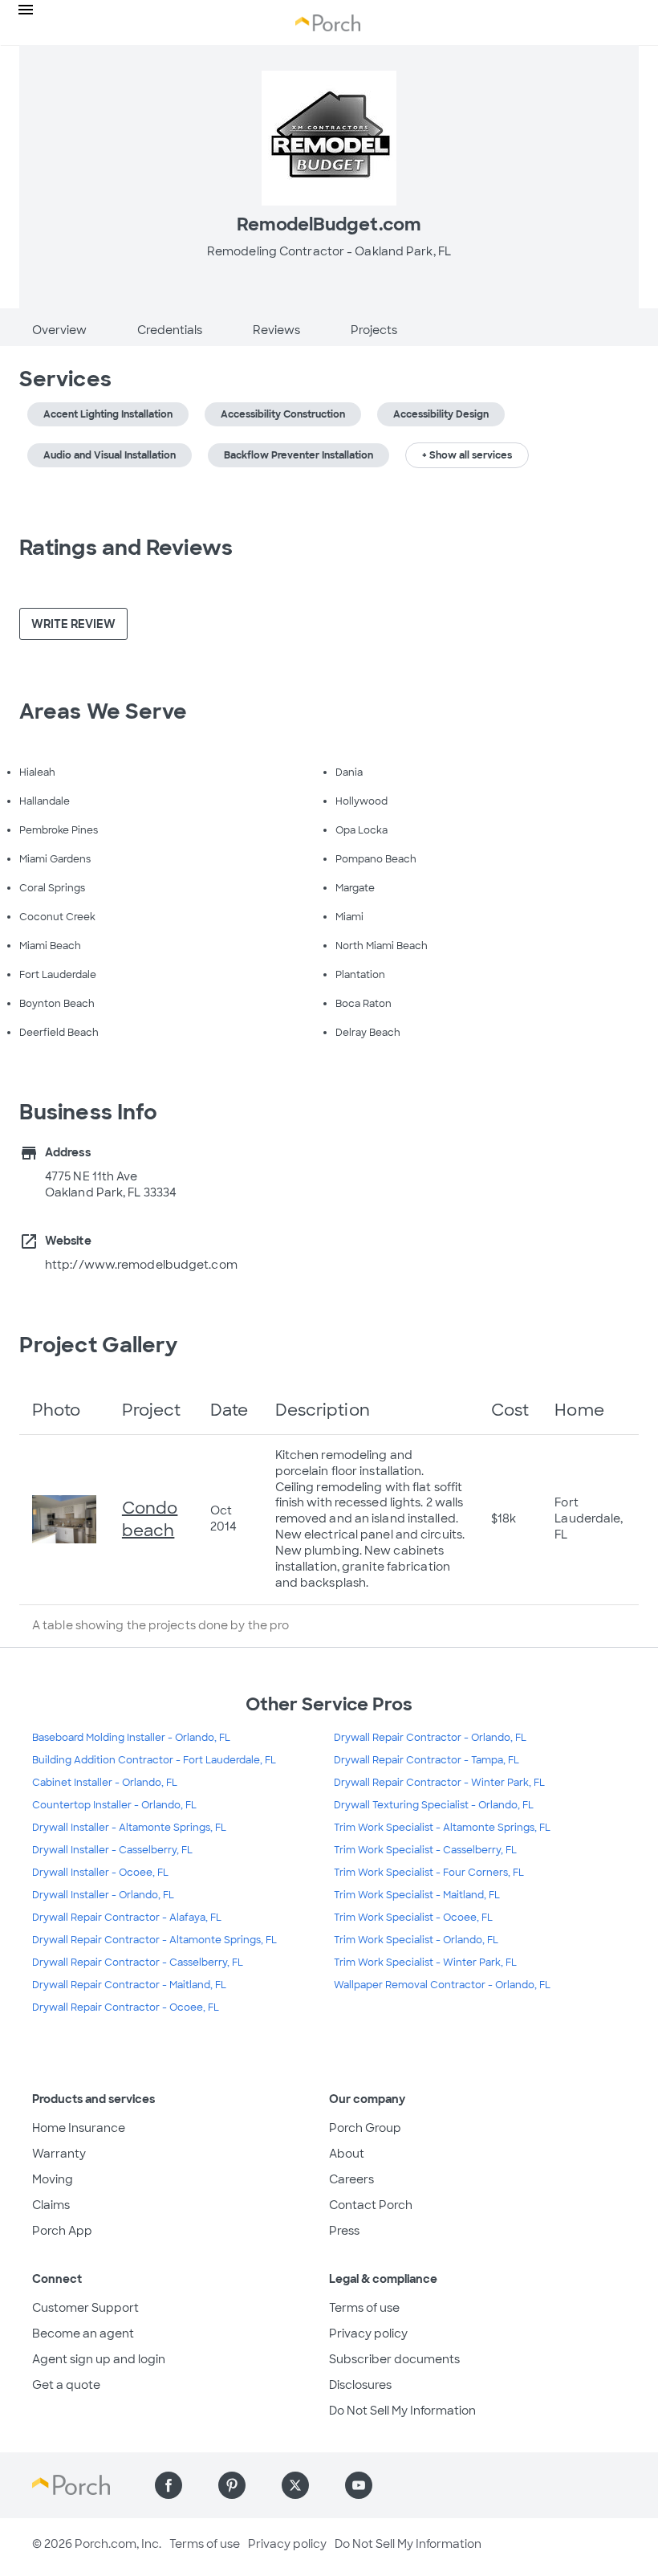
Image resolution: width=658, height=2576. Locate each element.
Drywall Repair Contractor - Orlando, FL (430, 1738)
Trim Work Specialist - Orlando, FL (416, 1940)
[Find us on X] (295, 2485)
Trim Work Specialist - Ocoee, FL (413, 1918)
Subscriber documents (394, 2359)
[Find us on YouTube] (359, 2485)
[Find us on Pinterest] (232, 2485)
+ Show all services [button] (467, 455)
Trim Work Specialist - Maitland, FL (417, 1895)
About (347, 2154)
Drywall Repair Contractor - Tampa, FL (426, 1760)
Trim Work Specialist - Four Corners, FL (429, 1873)
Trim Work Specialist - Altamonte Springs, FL (442, 1828)
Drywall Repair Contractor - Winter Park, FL (439, 1783)
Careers (351, 2179)
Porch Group (365, 2128)
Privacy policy (368, 2333)
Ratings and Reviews (126, 548)
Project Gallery (99, 1345)
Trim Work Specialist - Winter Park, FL (425, 1963)
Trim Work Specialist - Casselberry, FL (425, 1850)
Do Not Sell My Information (402, 2411)
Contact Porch (371, 2205)
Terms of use (364, 2308)
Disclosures (360, 2385)
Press (344, 2231)
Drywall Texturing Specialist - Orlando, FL (434, 1805)
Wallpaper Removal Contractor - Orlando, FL (442, 1985)
